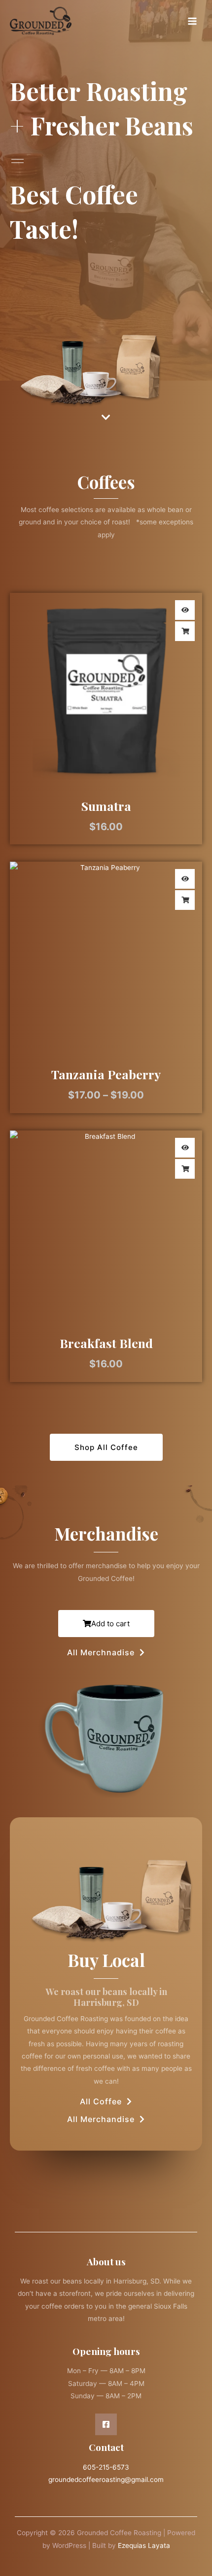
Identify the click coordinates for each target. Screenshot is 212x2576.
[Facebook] (106, 2424)
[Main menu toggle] (193, 21)
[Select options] (185, 631)
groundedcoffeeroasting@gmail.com (106, 2479)
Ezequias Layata (144, 2545)
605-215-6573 (106, 2467)
